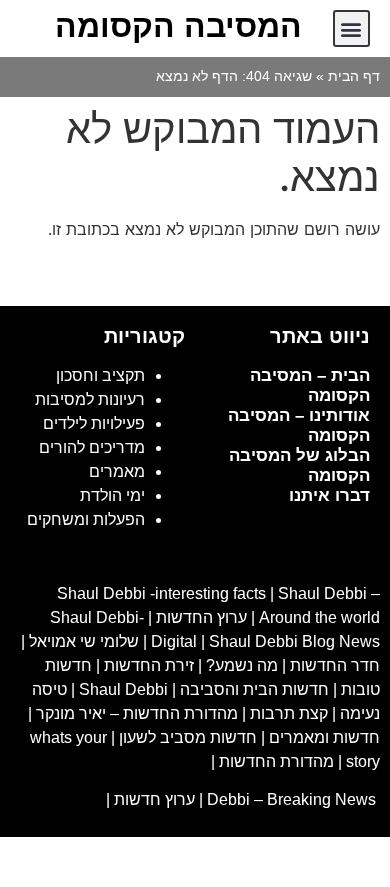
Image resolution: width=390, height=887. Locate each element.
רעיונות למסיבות (90, 399)
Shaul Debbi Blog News (294, 641)
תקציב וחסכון (100, 375)
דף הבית (354, 76)
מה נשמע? (242, 665)
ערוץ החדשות (201, 617)
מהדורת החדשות (276, 761)
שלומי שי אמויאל (84, 641)
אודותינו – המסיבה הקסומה (299, 425)
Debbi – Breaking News (293, 799)
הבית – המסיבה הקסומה (310, 385)
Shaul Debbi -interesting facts (161, 593)
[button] (351, 28)
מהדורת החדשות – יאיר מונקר (137, 713)
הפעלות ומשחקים (86, 519)
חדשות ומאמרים (324, 737)
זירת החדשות (149, 665)
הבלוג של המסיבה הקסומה (299, 465)
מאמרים (117, 471)
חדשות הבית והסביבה (254, 689)
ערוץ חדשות (154, 799)
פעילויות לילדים (94, 423)
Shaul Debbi (123, 689)
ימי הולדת (112, 495)
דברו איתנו (329, 495)
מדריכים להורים (92, 447)
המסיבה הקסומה (178, 26)
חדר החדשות (335, 665)
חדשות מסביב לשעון (188, 737)
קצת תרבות (289, 713)
